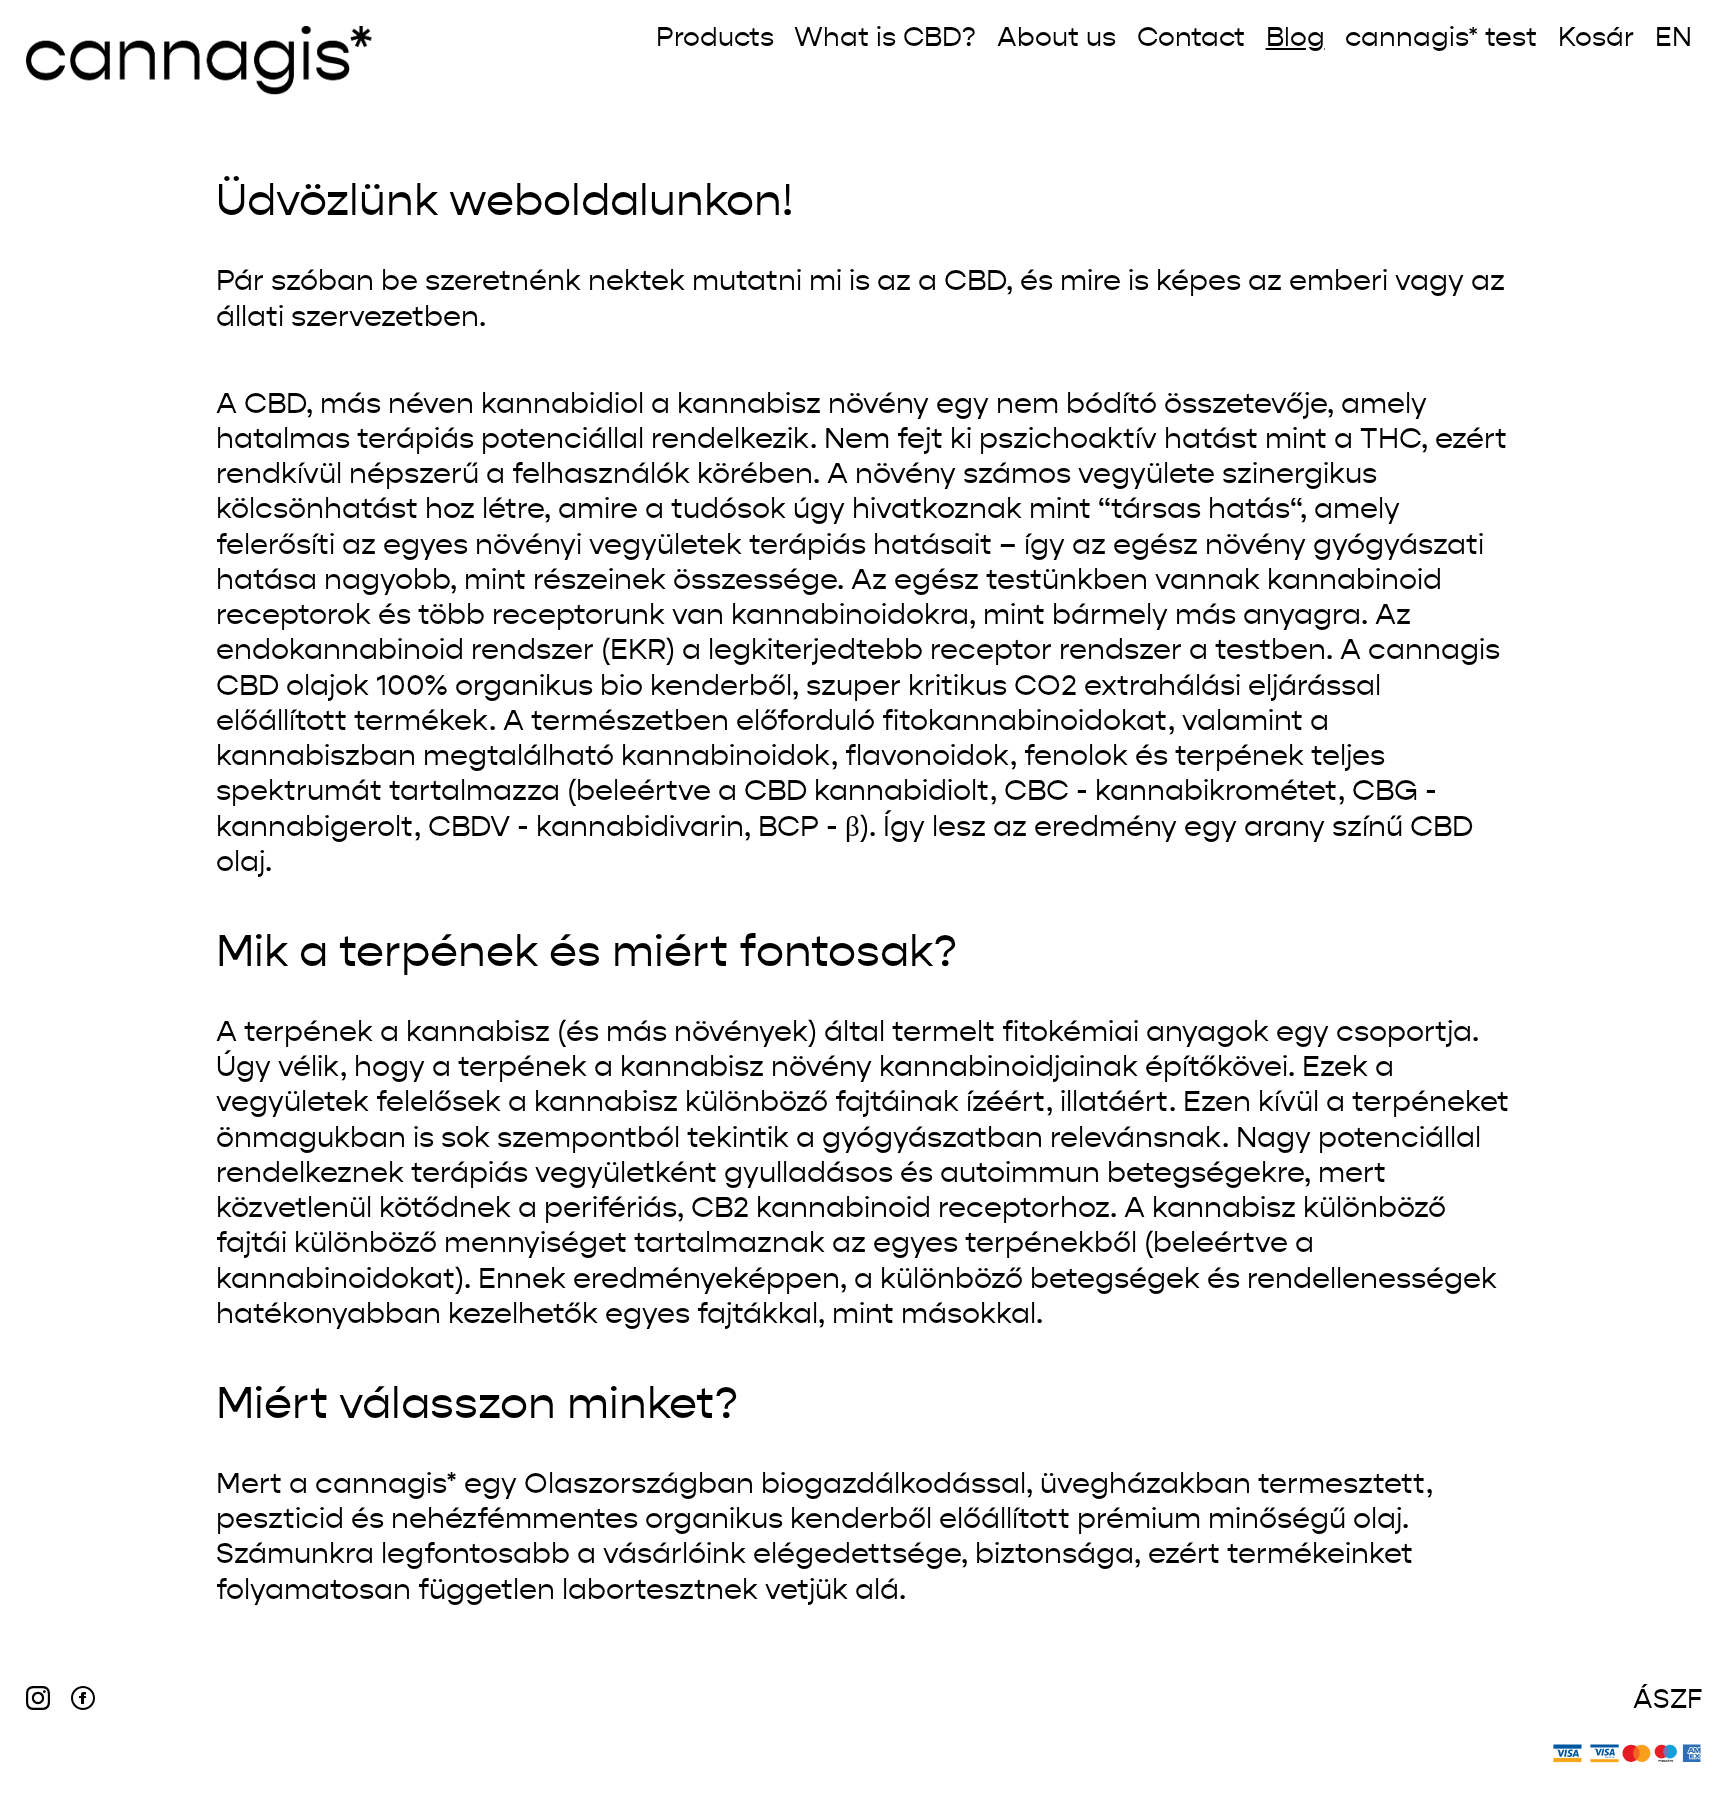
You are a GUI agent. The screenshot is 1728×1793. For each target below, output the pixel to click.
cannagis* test (1441, 39)
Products (715, 39)
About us (1056, 39)
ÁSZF (1667, 1700)
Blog (1295, 39)
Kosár (1596, 39)
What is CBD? (885, 39)
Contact (1191, 39)
